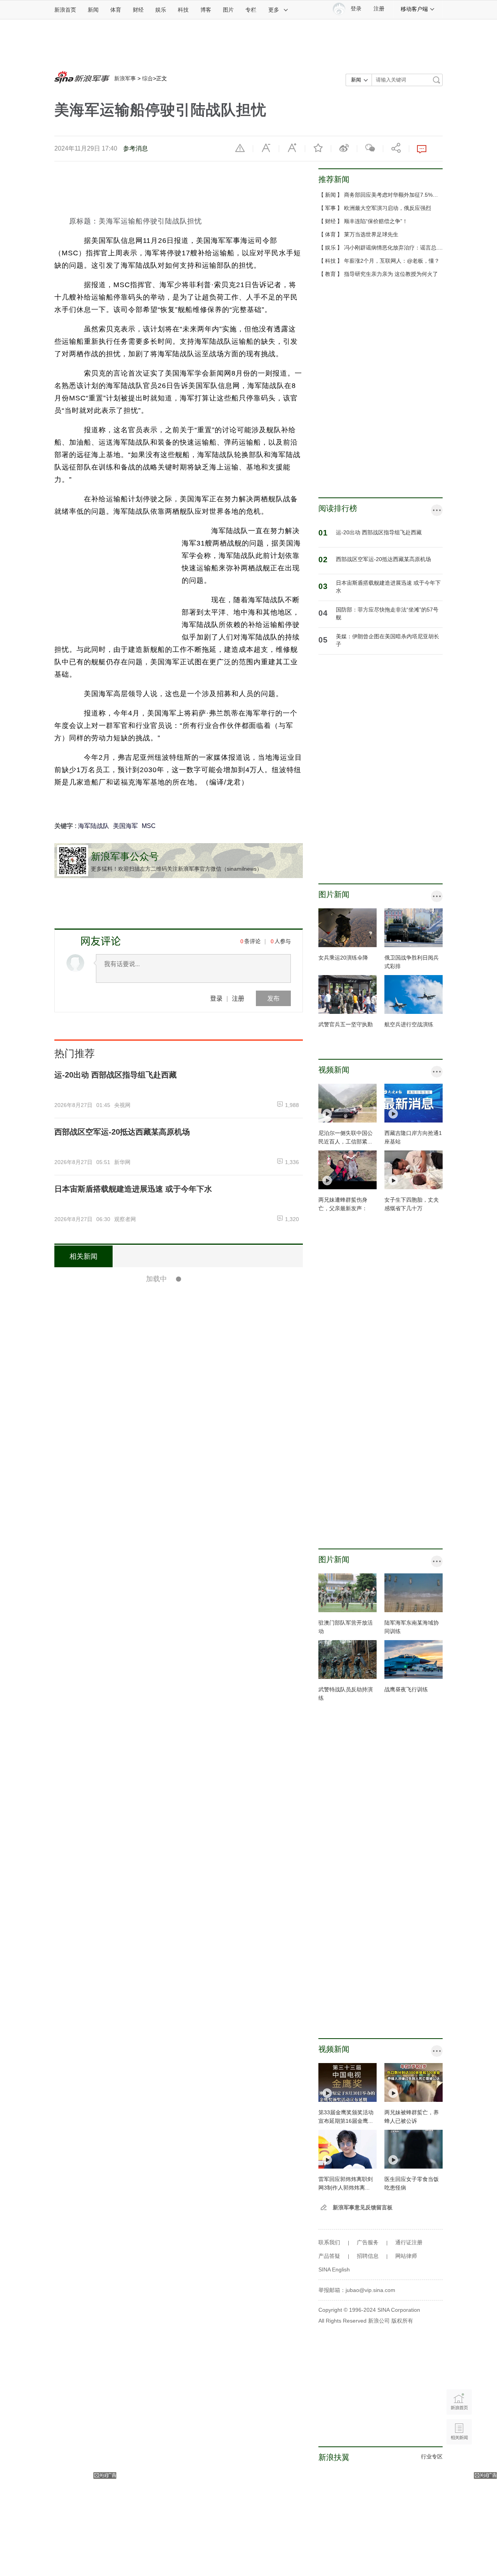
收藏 (318, 148)
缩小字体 (266, 148)
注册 (379, 9)
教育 (330, 274)
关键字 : (66, 826)
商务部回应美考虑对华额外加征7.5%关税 (394, 195)
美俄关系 (174, 1981)
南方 (193, 1537)
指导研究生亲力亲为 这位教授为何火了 (391, 274)
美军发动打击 (144, 1504)
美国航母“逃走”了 (152, 1279)
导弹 (202, 1592)
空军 (193, 1817)
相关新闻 (83, 1256)
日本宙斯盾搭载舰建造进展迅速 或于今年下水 (388, 587)
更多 (274, 10)
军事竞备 (174, 1312)
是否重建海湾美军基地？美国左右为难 (188, 1334)
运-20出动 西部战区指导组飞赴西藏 (379, 532)
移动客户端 (414, 9)
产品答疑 (329, 2256)
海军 (206, 1312)
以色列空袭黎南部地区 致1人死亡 (180, 2398)
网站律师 (406, 2256)
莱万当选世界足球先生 (371, 234)
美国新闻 (164, 2206)
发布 (273, 998)
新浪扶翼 (334, 2457)
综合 (148, 78)
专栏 (251, 10)
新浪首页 (65, 10)
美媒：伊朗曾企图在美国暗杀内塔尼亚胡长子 (388, 640)
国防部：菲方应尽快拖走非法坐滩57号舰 (193, 1838)
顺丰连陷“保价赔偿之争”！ (376, 221)
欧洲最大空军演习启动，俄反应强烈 (388, 208)
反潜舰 (186, 1592)
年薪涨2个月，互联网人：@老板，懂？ (392, 261)
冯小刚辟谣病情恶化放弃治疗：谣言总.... (393, 248)
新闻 (93, 10)
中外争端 (164, 1872)
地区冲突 (174, 1367)
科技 (183, 10)
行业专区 (432, 2456)
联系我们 (329, 2242)
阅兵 (169, 1647)
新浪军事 (125, 78)
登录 (216, 998)
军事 (330, 208)
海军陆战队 (94, 826)
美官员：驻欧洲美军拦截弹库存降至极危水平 (200, 2228)
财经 (138, 10)
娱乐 (161, 10)
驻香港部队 (239, 1817)
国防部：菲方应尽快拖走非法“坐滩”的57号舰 (387, 613)
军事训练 (174, 1817)
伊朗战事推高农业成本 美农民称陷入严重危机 (201, 2343)
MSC (149, 826)
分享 (396, 148)
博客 (206, 10)
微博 (344, 148)
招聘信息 (368, 2256)
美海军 (186, 2486)
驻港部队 (212, 1817)
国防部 (186, 1872)
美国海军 (125, 826)
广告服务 (368, 2242)
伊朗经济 (212, 1981)
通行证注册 (409, 2242)
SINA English (334, 2269)
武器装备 (164, 1592)
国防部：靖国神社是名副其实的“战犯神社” (196, 2507)
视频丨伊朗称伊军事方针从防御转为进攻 (192, 1893)
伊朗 (193, 1367)
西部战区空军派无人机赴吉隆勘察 (180, 2063)
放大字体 (292, 148)
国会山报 (189, 2206)
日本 (159, 2541)
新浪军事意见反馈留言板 (363, 2207)
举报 (240, 148)
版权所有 (402, 2321)
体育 (116, 10)
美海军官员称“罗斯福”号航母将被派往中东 (196, 2453)
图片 (228, 10)
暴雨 (169, 2097)
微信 (370, 148)
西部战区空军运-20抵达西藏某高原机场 (383, 559)
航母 (193, 1312)
